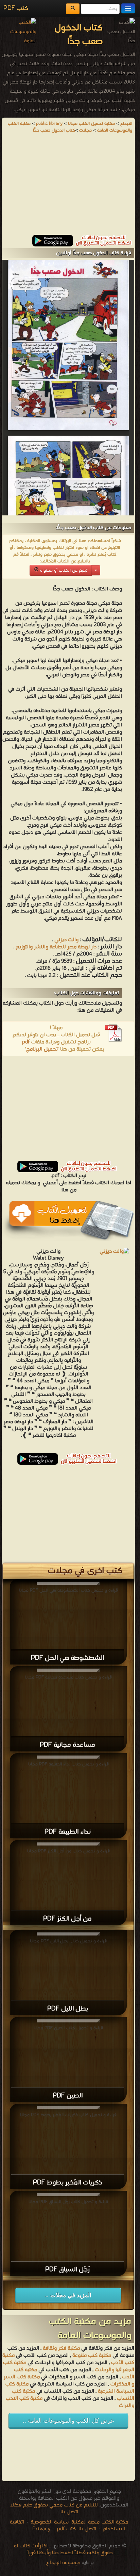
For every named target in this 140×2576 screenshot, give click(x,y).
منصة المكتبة (85, 2522)
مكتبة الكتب (115, 2522)
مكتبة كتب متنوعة (92, 2355)
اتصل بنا (87, 2529)
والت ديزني (66, 940)
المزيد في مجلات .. (68, 2295)
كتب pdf (66, 2529)
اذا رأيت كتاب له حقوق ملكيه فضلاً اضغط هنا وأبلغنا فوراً (63, 2549)
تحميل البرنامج (42, 1049)
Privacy (41, 2529)
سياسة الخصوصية (50, 2522)
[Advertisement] (68, 187)
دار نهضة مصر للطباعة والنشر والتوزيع (55, 947)
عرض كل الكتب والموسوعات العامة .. (68, 2421)
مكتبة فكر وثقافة (61, 2348)
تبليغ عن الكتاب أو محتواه (63, 570)
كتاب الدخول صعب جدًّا (54, 130)
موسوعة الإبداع (63, 2563)
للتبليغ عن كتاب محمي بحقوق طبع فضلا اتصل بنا (54, 2509)
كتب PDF (16, 8)
